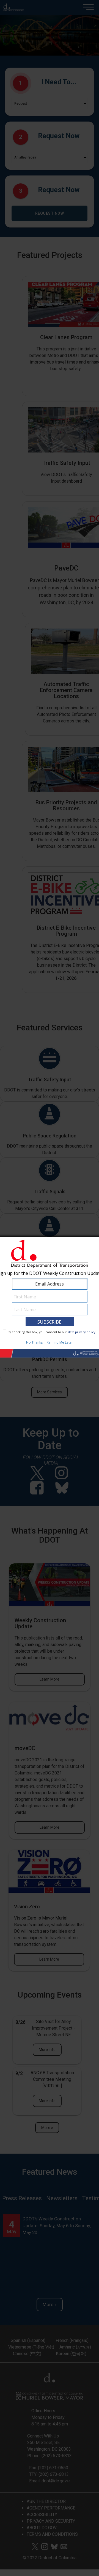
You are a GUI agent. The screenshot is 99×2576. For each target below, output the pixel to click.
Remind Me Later (60, 1342)
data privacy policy (82, 1332)
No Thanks (34, 1342)
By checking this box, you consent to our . (52, 1332)
